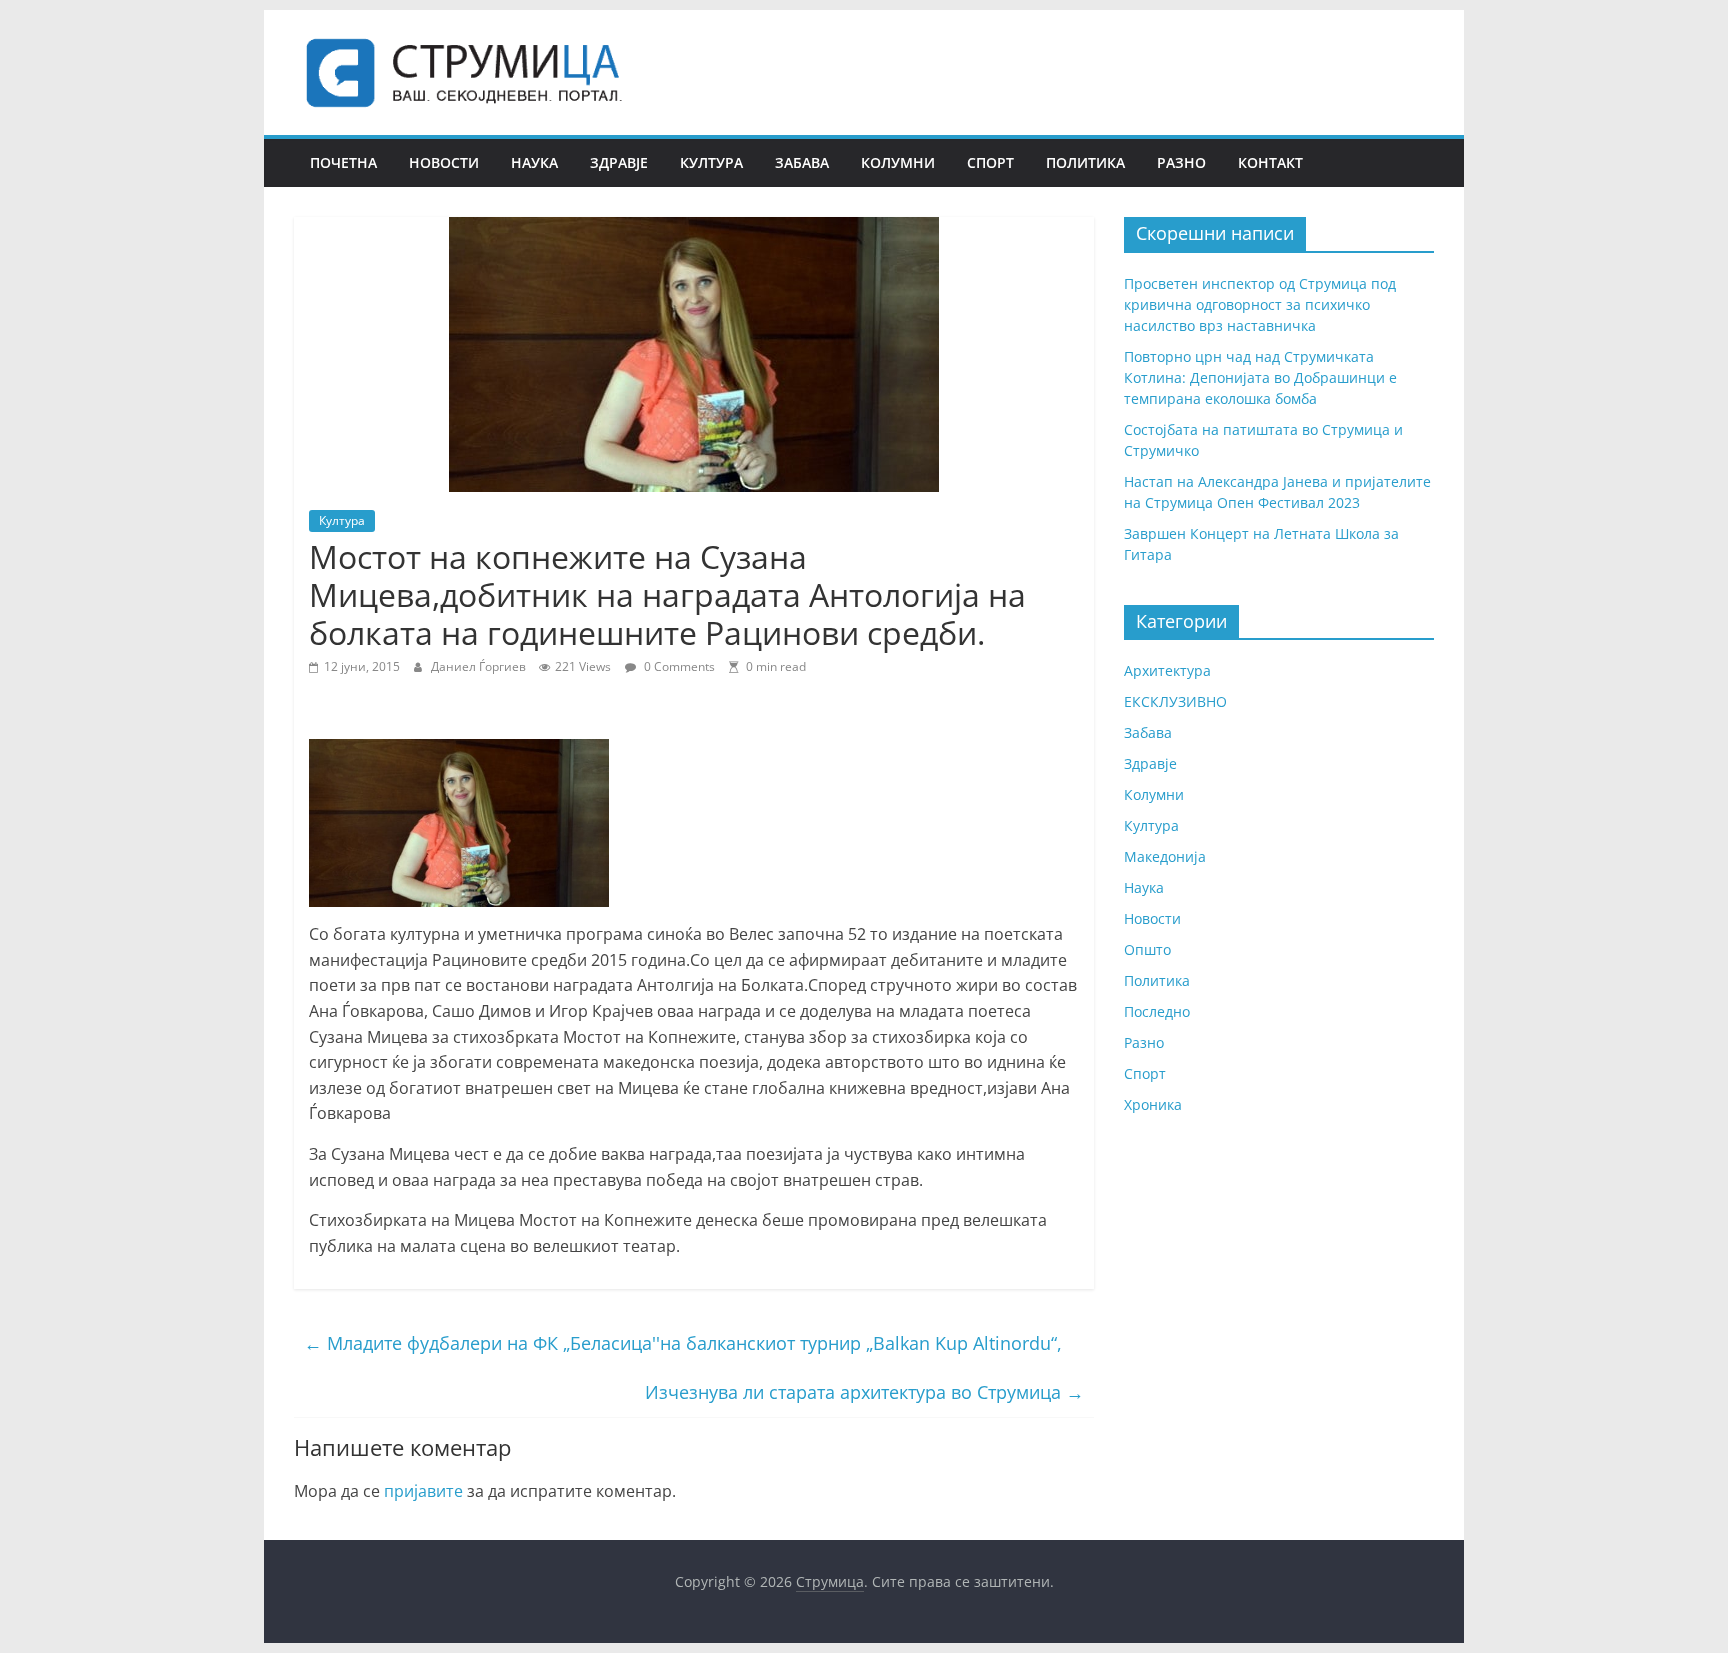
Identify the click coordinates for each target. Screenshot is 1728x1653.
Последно (1157, 1011)
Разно (1181, 162)
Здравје (619, 162)
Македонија (1165, 856)
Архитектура (1167, 670)
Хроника (1153, 1104)
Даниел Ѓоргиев (480, 666)
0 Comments (678, 666)
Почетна (343, 162)
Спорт (990, 162)
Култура (711, 162)
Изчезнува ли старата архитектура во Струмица (864, 1392)
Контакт (1270, 162)
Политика (1085, 162)
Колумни (898, 162)
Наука (534, 162)
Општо (1147, 949)
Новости (444, 162)
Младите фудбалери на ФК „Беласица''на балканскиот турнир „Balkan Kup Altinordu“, (683, 1343)
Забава (802, 162)
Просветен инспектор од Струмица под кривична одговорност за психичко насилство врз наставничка (1260, 304)
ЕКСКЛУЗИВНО (1175, 701)
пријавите (423, 1491)
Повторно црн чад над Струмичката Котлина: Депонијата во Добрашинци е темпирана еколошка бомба (1260, 377)
